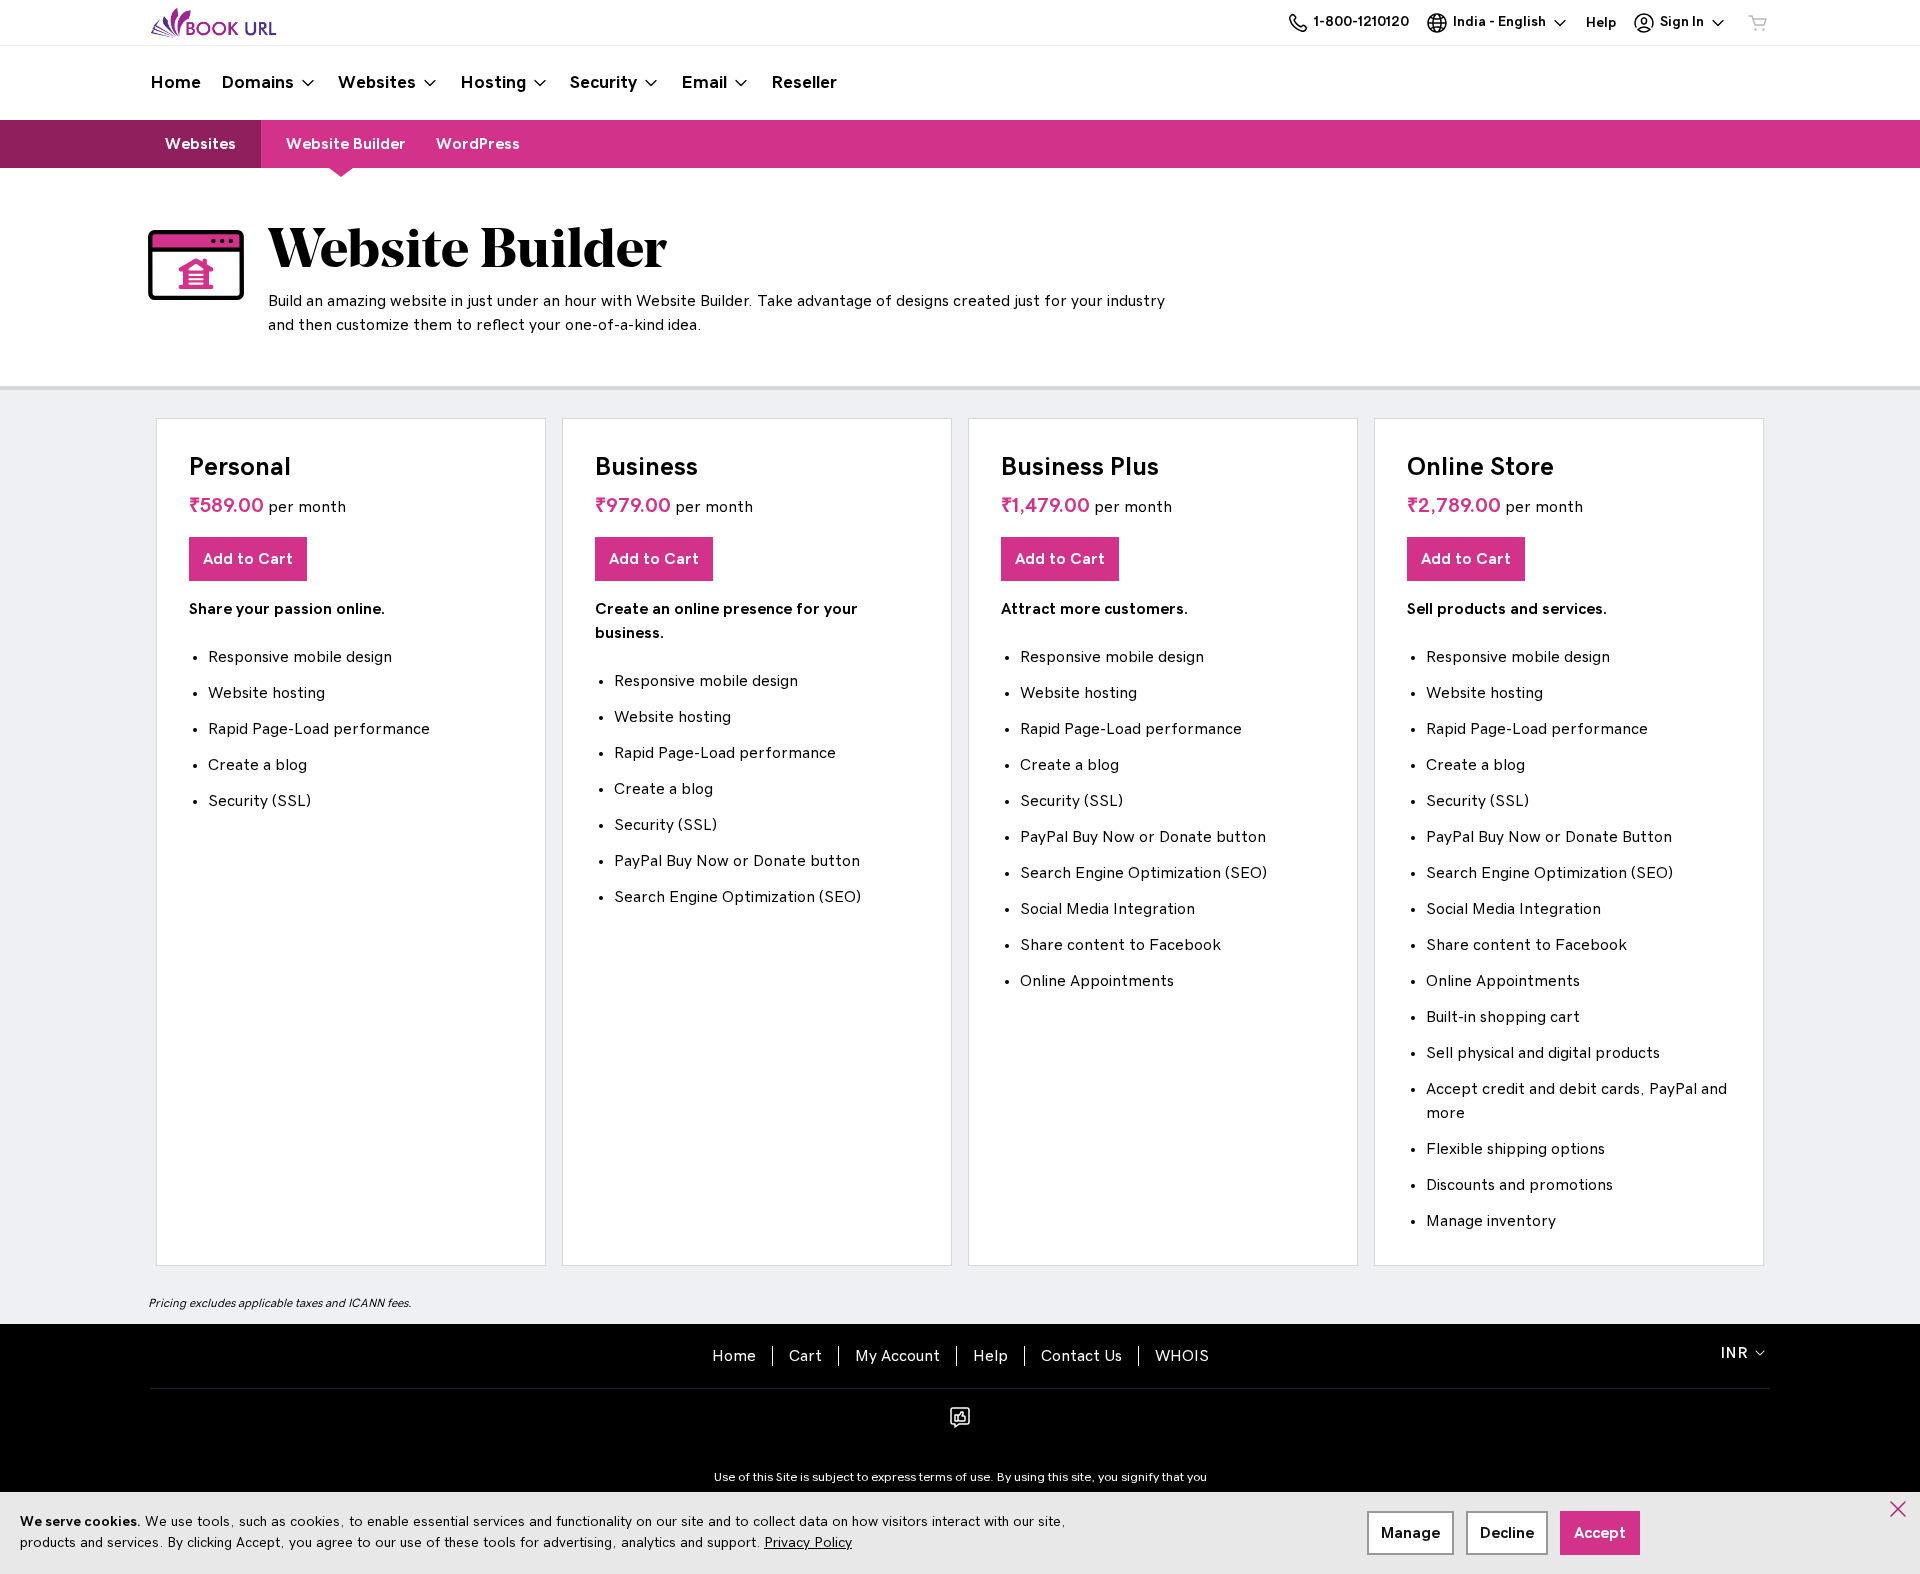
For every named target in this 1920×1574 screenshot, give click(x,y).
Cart (805, 1356)
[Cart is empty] (1758, 23)
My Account (897, 1356)
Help (990, 1356)
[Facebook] (960, 1424)
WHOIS (1182, 1356)
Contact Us (1081, 1356)
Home (734, 1356)
